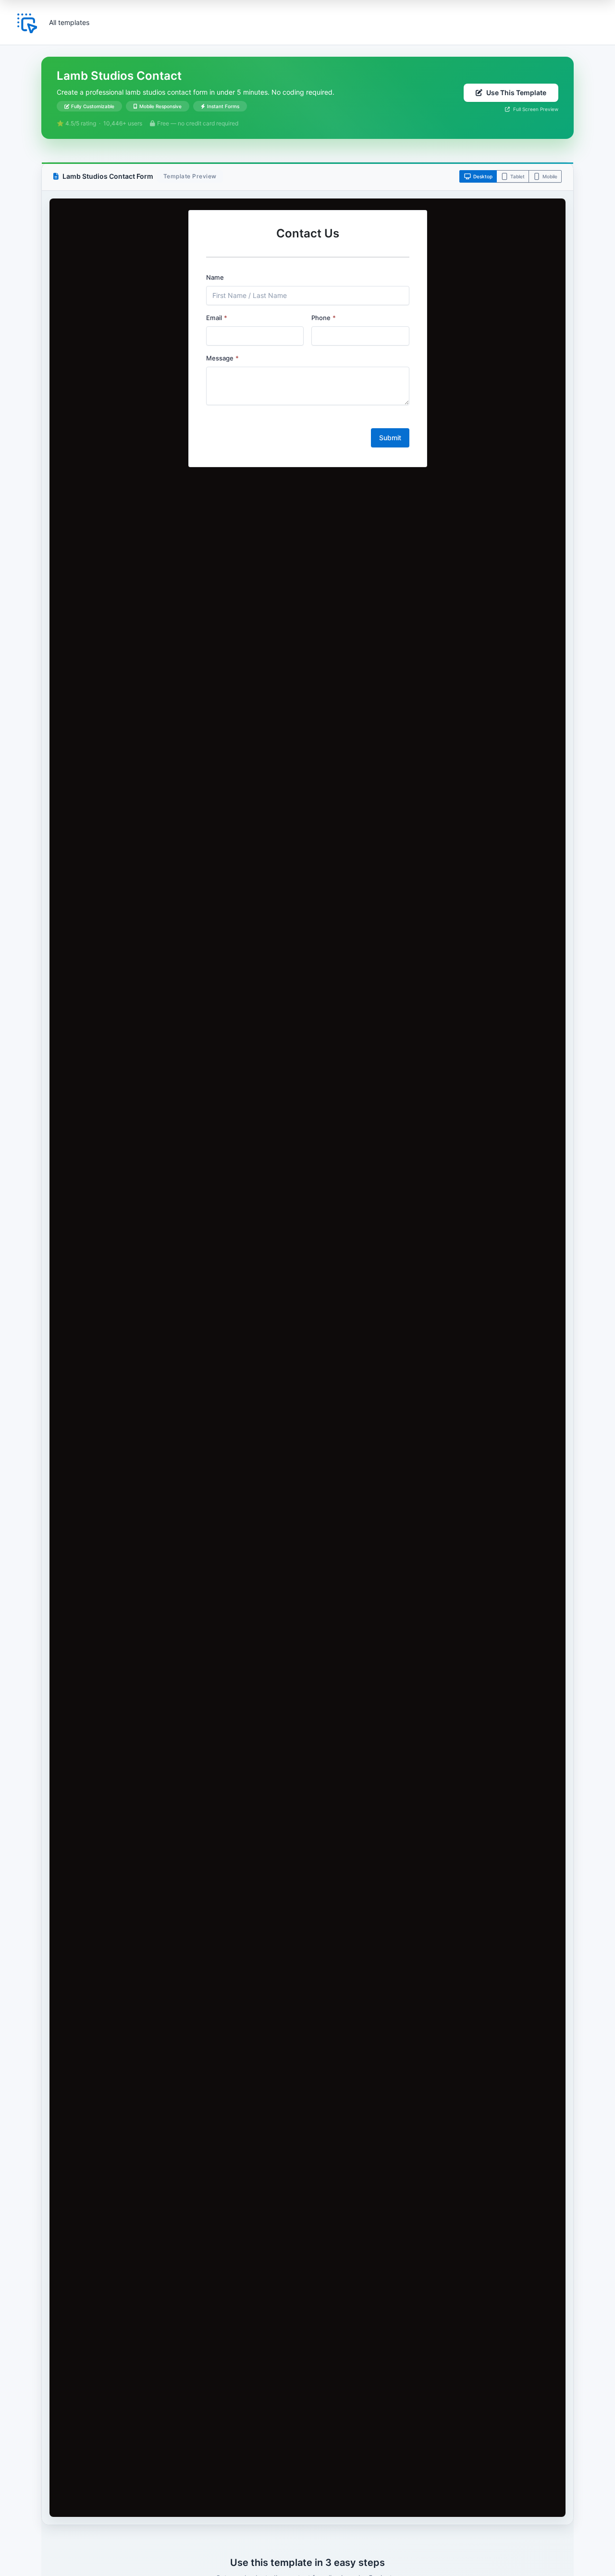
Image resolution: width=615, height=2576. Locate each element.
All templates (69, 22)
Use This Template (516, 93)
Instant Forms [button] (223, 106)
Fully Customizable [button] (93, 106)
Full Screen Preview (535, 109)
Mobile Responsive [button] (160, 106)
